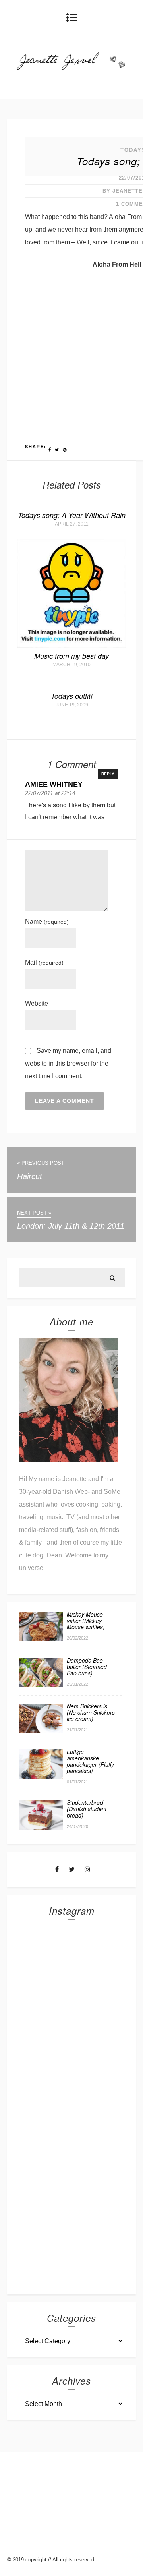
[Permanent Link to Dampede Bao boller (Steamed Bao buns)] (41, 1685)
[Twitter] (72, 1869)
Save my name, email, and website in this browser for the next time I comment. (68, 1063)
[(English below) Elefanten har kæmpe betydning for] (71, 2133)
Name (47, 922)
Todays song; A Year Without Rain (72, 515)
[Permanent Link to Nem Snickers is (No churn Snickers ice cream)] (41, 1730)
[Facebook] (57, 1869)
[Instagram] (87, 1869)
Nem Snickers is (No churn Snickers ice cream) (91, 1712)
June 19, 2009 (72, 705)
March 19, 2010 (71, 665)
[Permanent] (71, 645)
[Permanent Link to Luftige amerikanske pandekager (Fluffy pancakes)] (41, 1776)
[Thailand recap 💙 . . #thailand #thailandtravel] (71, 2075)
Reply (108, 774)
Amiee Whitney (54, 784)
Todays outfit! (72, 696)
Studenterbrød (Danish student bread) (87, 1809)
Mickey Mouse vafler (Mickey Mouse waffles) (86, 1621)
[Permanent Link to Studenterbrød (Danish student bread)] (41, 1827)
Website (37, 1003)
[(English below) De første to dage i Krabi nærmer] (71, 2250)
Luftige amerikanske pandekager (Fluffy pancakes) (90, 1761)
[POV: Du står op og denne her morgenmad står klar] (71, 2191)
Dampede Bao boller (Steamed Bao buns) (87, 1667)
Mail (44, 962)
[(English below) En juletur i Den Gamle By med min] (71, 2016)
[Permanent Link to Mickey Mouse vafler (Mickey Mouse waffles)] (41, 1639)
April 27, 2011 (72, 524)
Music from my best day (71, 656)
